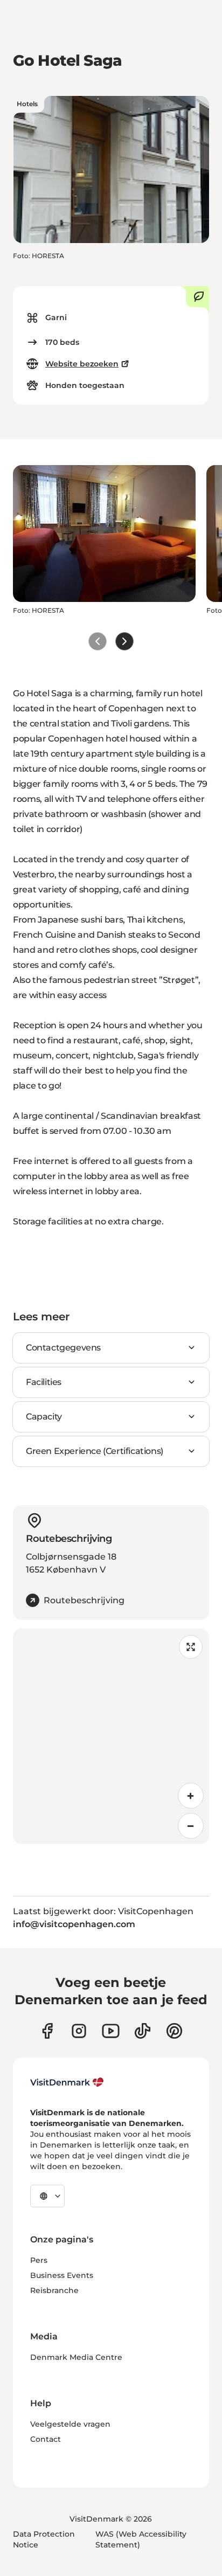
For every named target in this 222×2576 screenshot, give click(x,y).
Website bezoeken (82, 364)
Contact (46, 2439)
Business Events (62, 2275)
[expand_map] (191, 1647)
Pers (39, 2260)
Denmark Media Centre (76, 2357)
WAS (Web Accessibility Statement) (141, 2539)
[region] (111, 1736)
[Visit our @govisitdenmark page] (143, 2031)
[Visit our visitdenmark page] (111, 2031)
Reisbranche (54, 2290)
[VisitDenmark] (67, 2082)
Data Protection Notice (44, 2539)
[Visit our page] (79, 2031)
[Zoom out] (191, 1826)
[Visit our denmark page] (47, 2031)
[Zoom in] (191, 1796)
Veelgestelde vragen (70, 2424)
